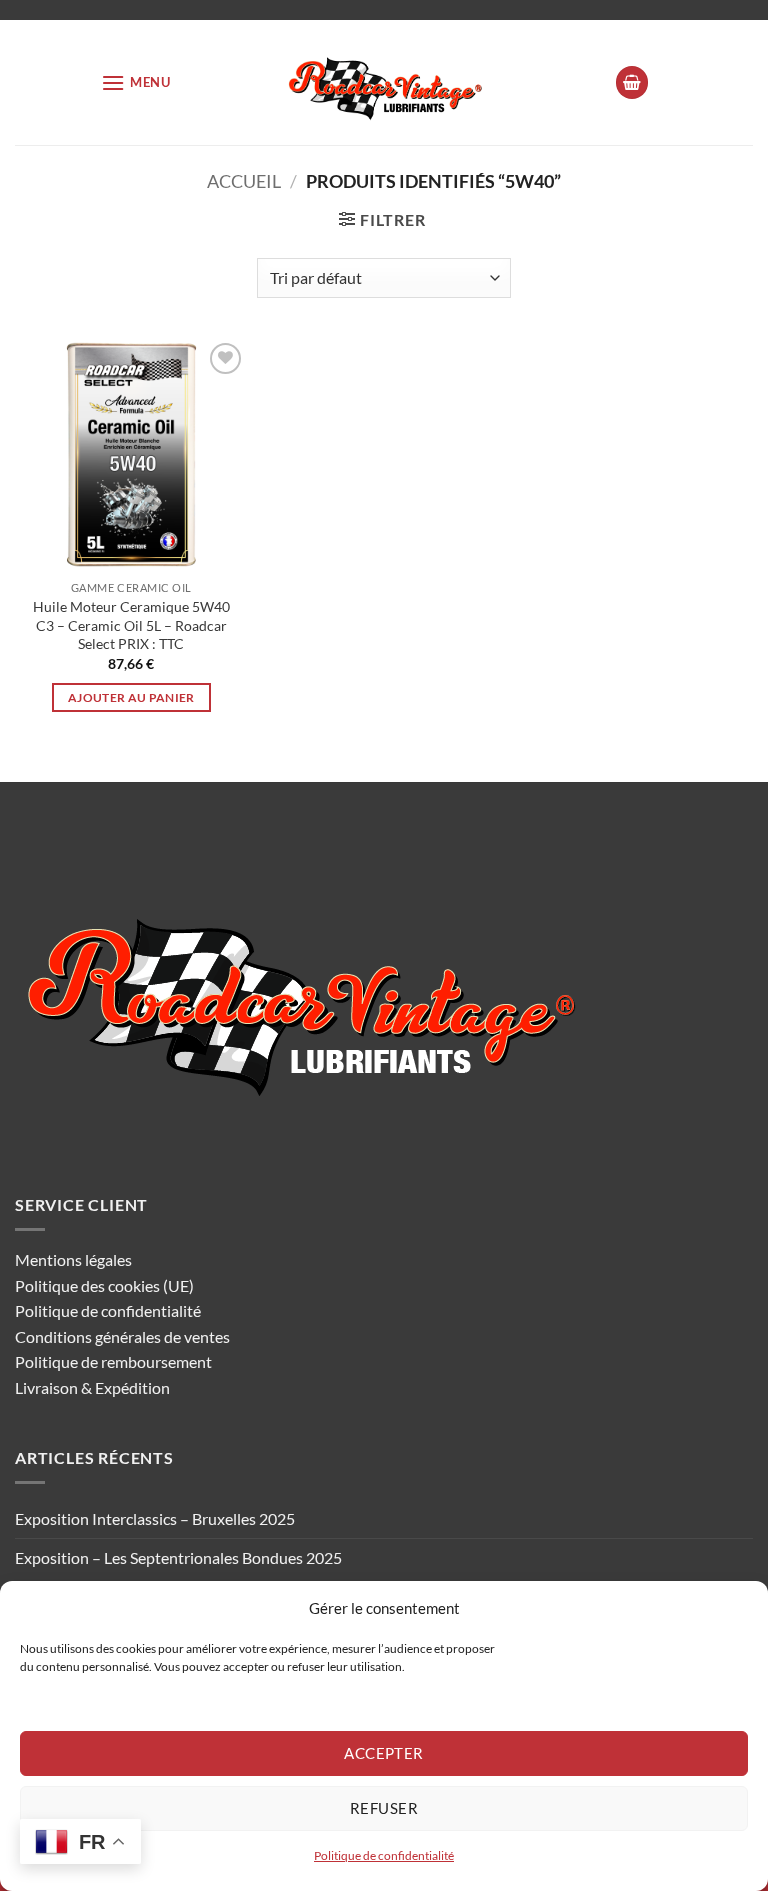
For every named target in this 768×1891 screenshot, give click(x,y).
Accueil (244, 181)
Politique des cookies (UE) (104, 1285)
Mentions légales (73, 1259)
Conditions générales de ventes (122, 1336)
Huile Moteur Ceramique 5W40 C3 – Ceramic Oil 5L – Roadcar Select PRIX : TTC (131, 625)
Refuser (384, 1808)
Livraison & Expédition (92, 1387)
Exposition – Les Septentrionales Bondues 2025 (178, 1557)
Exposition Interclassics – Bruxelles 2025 (155, 1518)
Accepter (384, 1753)
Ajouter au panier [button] (131, 697)
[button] (136, 82)
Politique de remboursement (113, 1361)
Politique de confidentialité (384, 1855)
